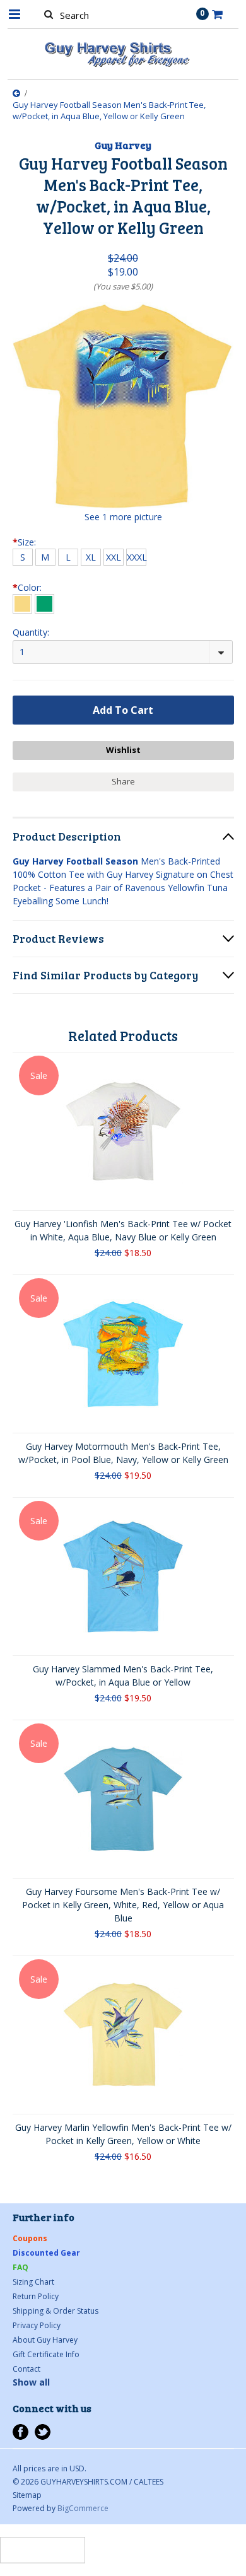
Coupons (30, 2238)
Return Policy (36, 2296)
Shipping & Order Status (56, 2311)
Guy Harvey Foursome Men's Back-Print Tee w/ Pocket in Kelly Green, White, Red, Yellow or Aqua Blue (123, 1905)
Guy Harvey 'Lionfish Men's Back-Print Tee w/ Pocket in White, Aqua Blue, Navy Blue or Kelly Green (123, 1230)
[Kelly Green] (44, 604)
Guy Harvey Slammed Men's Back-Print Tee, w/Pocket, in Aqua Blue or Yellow (123, 1676)
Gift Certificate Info (46, 2354)
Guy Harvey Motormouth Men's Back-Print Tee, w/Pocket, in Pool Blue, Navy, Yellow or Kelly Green (123, 1453)
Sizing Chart (33, 2282)
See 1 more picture (123, 517)
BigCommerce (83, 2508)
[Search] (49, 14)
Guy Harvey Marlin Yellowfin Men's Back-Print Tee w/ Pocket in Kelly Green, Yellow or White (123, 2134)
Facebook (20, 2432)
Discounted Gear (46, 2253)
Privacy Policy (37, 2325)
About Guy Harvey (45, 2340)
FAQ (20, 2267)
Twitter (43, 2432)
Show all (31, 2382)
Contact (26, 2369)
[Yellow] (22, 604)
